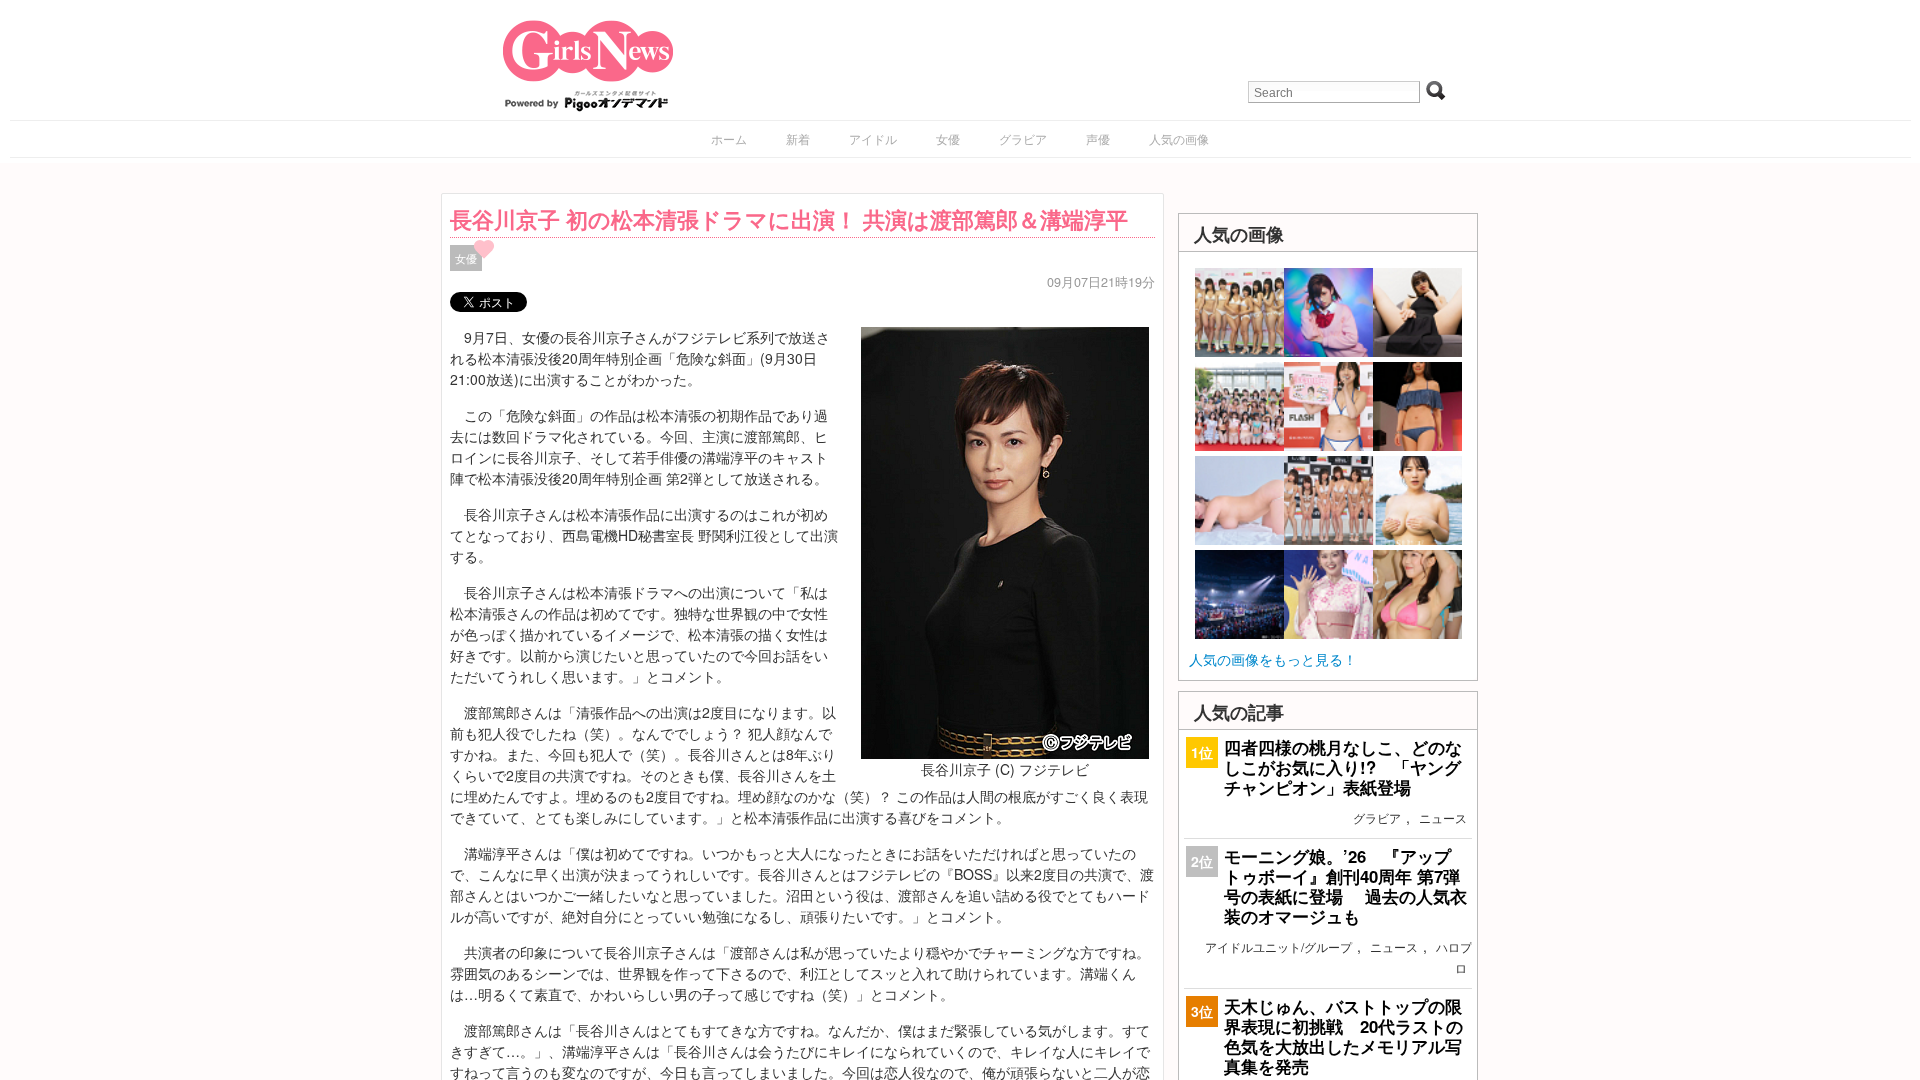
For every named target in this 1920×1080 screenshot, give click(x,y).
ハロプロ (1454, 957)
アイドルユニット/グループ (1278, 946)
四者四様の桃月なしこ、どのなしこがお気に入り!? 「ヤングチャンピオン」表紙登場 (1343, 767)
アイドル (873, 138)
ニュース (1443, 817)
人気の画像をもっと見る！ (1273, 659)
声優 (1098, 138)
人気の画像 (1179, 138)
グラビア (1023, 138)
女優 (948, 138)
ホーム (729, 138)
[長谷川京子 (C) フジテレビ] (1005, 540)
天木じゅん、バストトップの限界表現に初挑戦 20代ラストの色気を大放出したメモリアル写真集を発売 (1343, 1036)
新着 (798, 138)
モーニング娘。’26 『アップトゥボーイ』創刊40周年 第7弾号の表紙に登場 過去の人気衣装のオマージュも (1345, 886)
